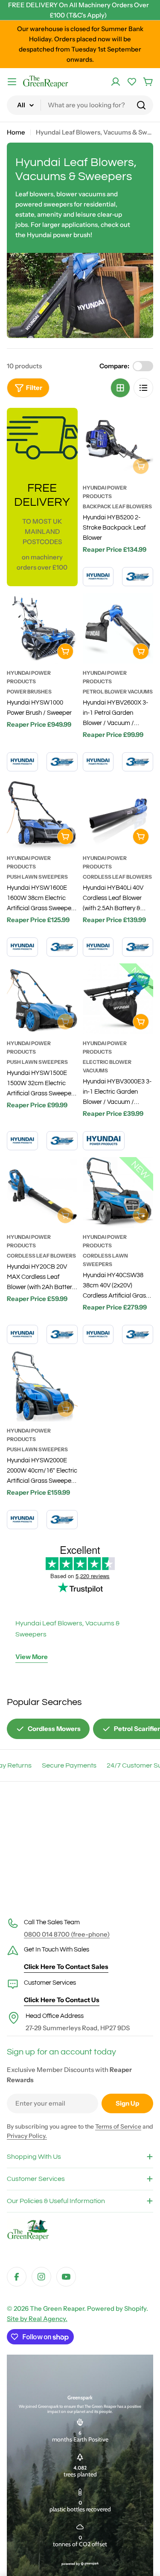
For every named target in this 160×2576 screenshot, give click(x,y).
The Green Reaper (57, 2308)
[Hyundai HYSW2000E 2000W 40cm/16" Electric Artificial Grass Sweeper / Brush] (42, 1386)
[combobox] (80, 105)
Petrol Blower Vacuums (118, 692)
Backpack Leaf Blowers (117, 506)
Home (16, 132)
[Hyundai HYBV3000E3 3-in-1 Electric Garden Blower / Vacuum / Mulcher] (118, 999)
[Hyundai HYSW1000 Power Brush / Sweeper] (42, 628)
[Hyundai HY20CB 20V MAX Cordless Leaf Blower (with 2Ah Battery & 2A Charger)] (42, 1192)
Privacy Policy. (27, 2136)
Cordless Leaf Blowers (117, 877)
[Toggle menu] (12, 82)
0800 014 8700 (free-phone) (67, 1934)
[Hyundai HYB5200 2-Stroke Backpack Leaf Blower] (118, 443)
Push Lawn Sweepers (37, 877)
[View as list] (143, 388)
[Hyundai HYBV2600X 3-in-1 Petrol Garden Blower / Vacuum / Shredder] (118, 628)
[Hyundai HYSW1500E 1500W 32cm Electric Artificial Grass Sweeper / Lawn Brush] (42, 999)
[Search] (141, 105)
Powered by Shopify (117, 2308)
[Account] (116, 82)
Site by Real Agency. (37, 2319)
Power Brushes (29, 692)
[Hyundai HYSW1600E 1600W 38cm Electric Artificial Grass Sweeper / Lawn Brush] (42, 814)
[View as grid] (120, 388)
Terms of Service (118, 2126)
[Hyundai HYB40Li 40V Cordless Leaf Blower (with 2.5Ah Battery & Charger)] (118, 814)
